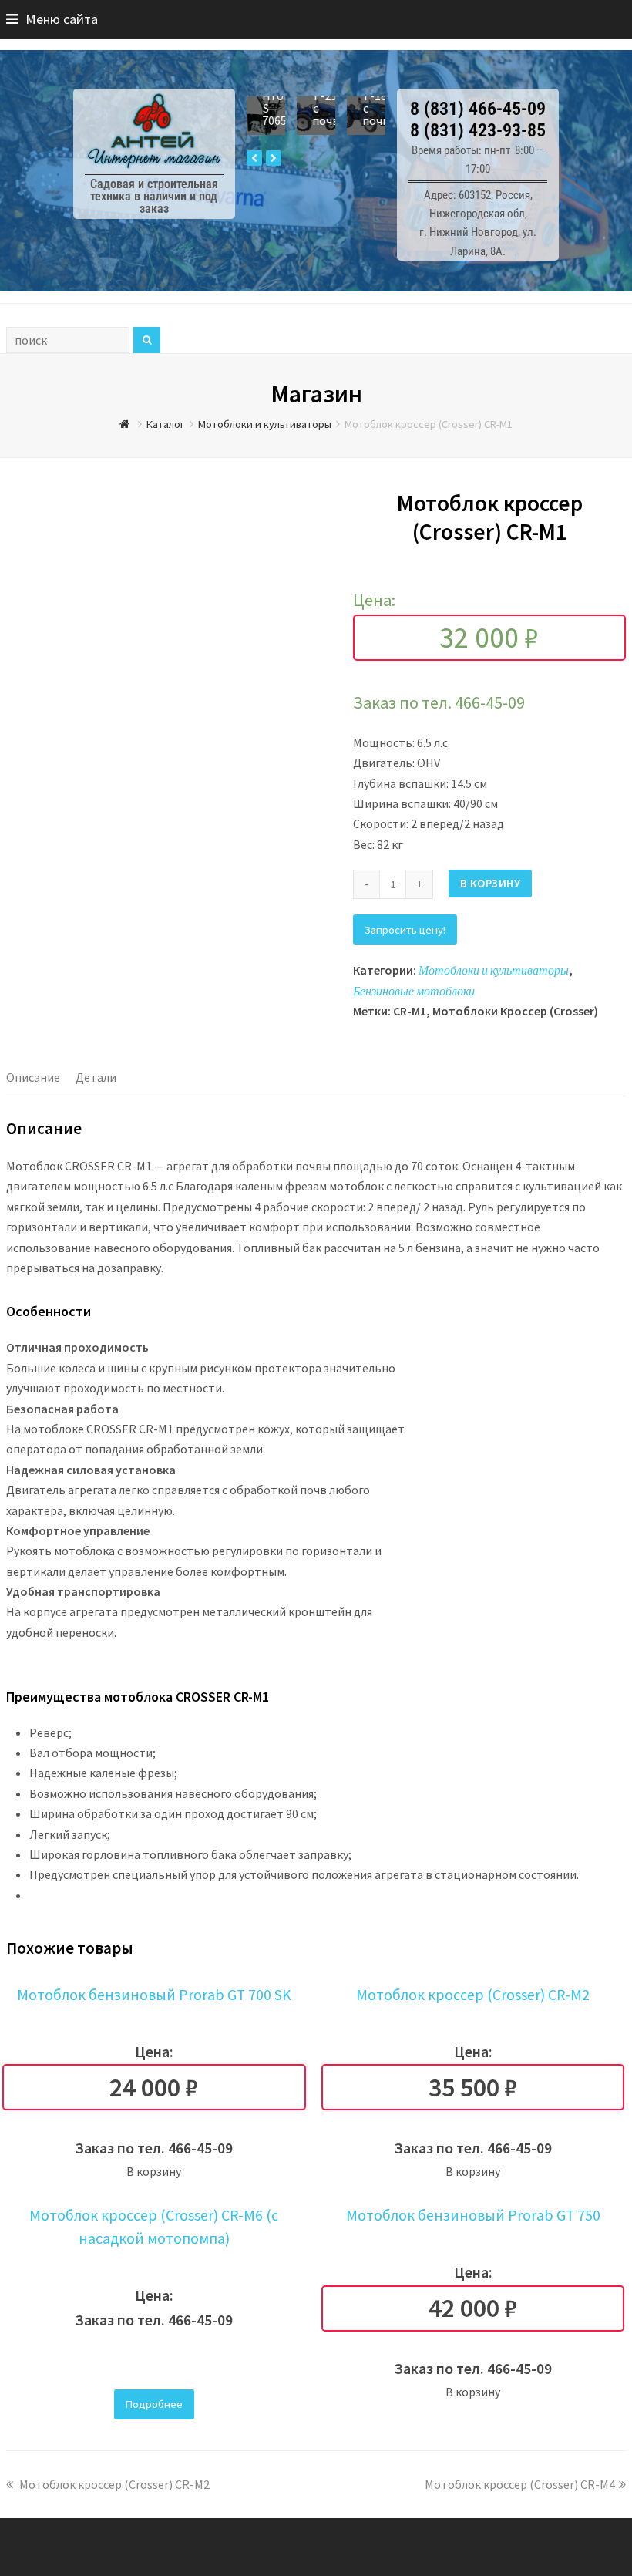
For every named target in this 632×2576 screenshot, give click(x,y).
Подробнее (154, 2404)
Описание (33, 1077)
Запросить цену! (405, 929)
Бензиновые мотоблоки (414, 991)
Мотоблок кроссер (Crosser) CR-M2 (113, 2484)
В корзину (491, 883)
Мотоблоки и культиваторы (494, 970)
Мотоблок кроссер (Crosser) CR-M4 (520, 2484)
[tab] (33, 1077)
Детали (96, 1077)
